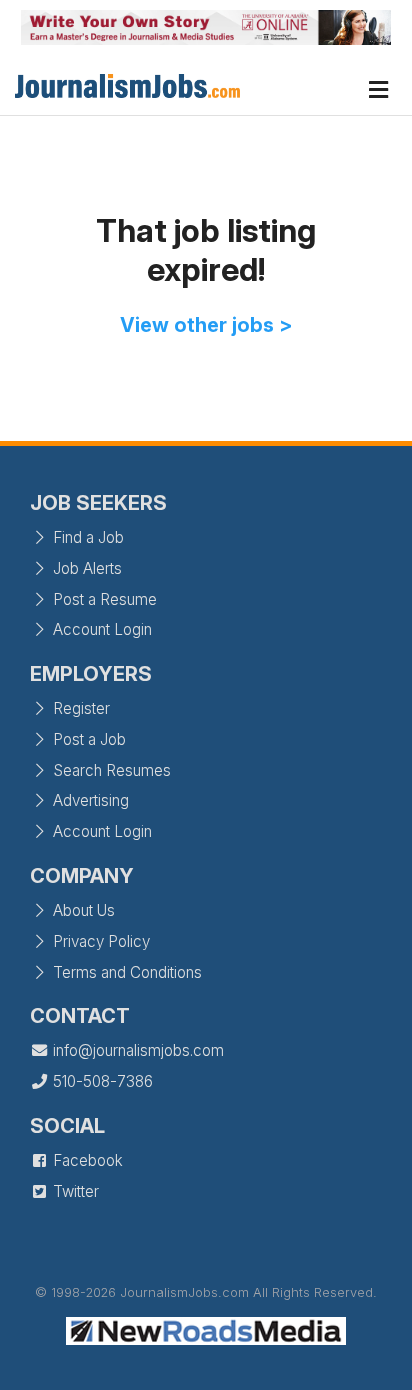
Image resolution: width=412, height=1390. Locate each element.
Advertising (89, 800)
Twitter (74, 1191)
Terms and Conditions (125, 972)
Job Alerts (85, 568)
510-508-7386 (101, 1081)
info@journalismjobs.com (136, 1050)
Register (79, 708)
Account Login (100, 629)
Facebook (86, 1160)
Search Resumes (110, 770)
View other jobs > (206, 325)
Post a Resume (103, 599)
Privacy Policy (99, 941)
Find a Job (86, 537)
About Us (82, 910)
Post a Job (87, 739)
